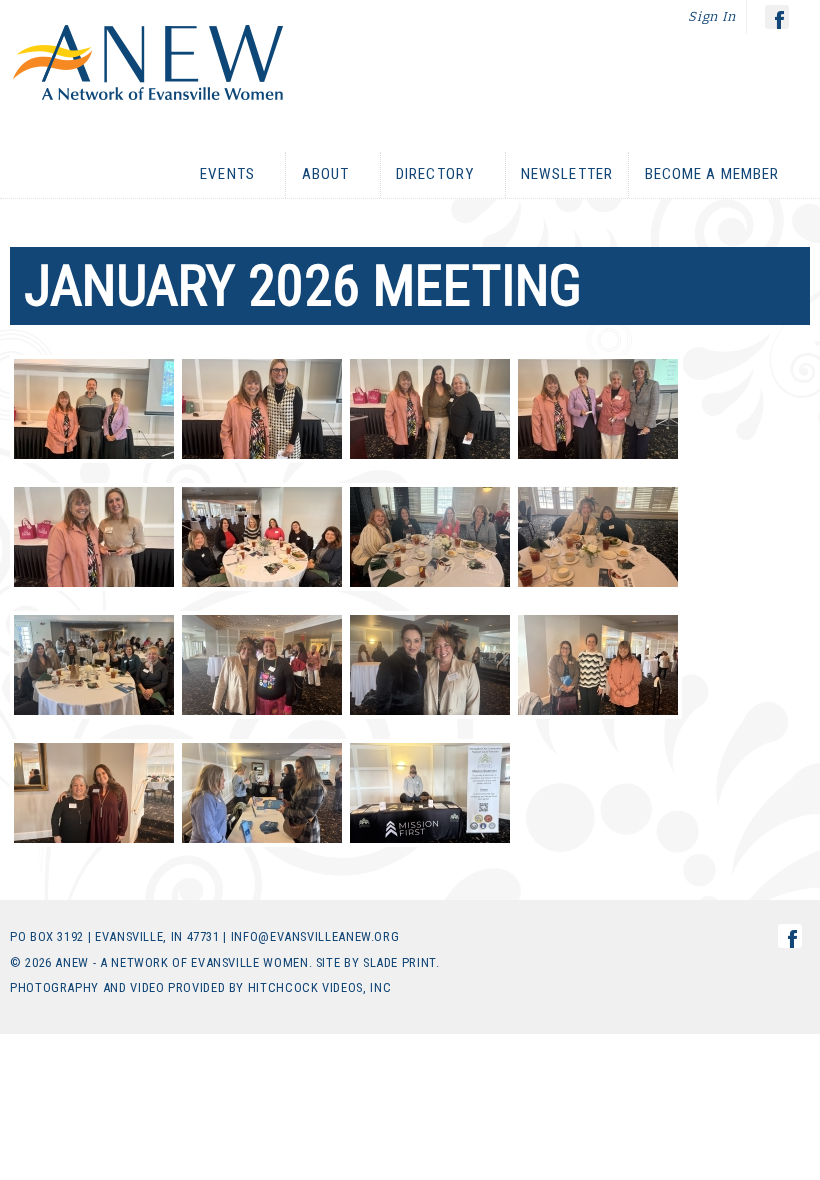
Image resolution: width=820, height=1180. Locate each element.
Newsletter (567, 174)
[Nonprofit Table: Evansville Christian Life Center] (262, 793)
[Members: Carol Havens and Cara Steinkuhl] (94, 793)
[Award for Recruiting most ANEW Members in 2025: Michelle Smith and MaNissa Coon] (262, 409)
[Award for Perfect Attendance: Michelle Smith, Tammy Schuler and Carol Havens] (430, 409)
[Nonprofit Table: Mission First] (430, 793)
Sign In (712, 16)
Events (220, 174)
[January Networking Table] (262, 537)
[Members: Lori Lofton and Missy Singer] (430, 665)
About (317, 174)
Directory (427, 174)
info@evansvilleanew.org (315, 936)
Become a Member (704, 174)
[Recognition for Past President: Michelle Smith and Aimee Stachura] (94, 537)
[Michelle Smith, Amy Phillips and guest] (598, 665)
